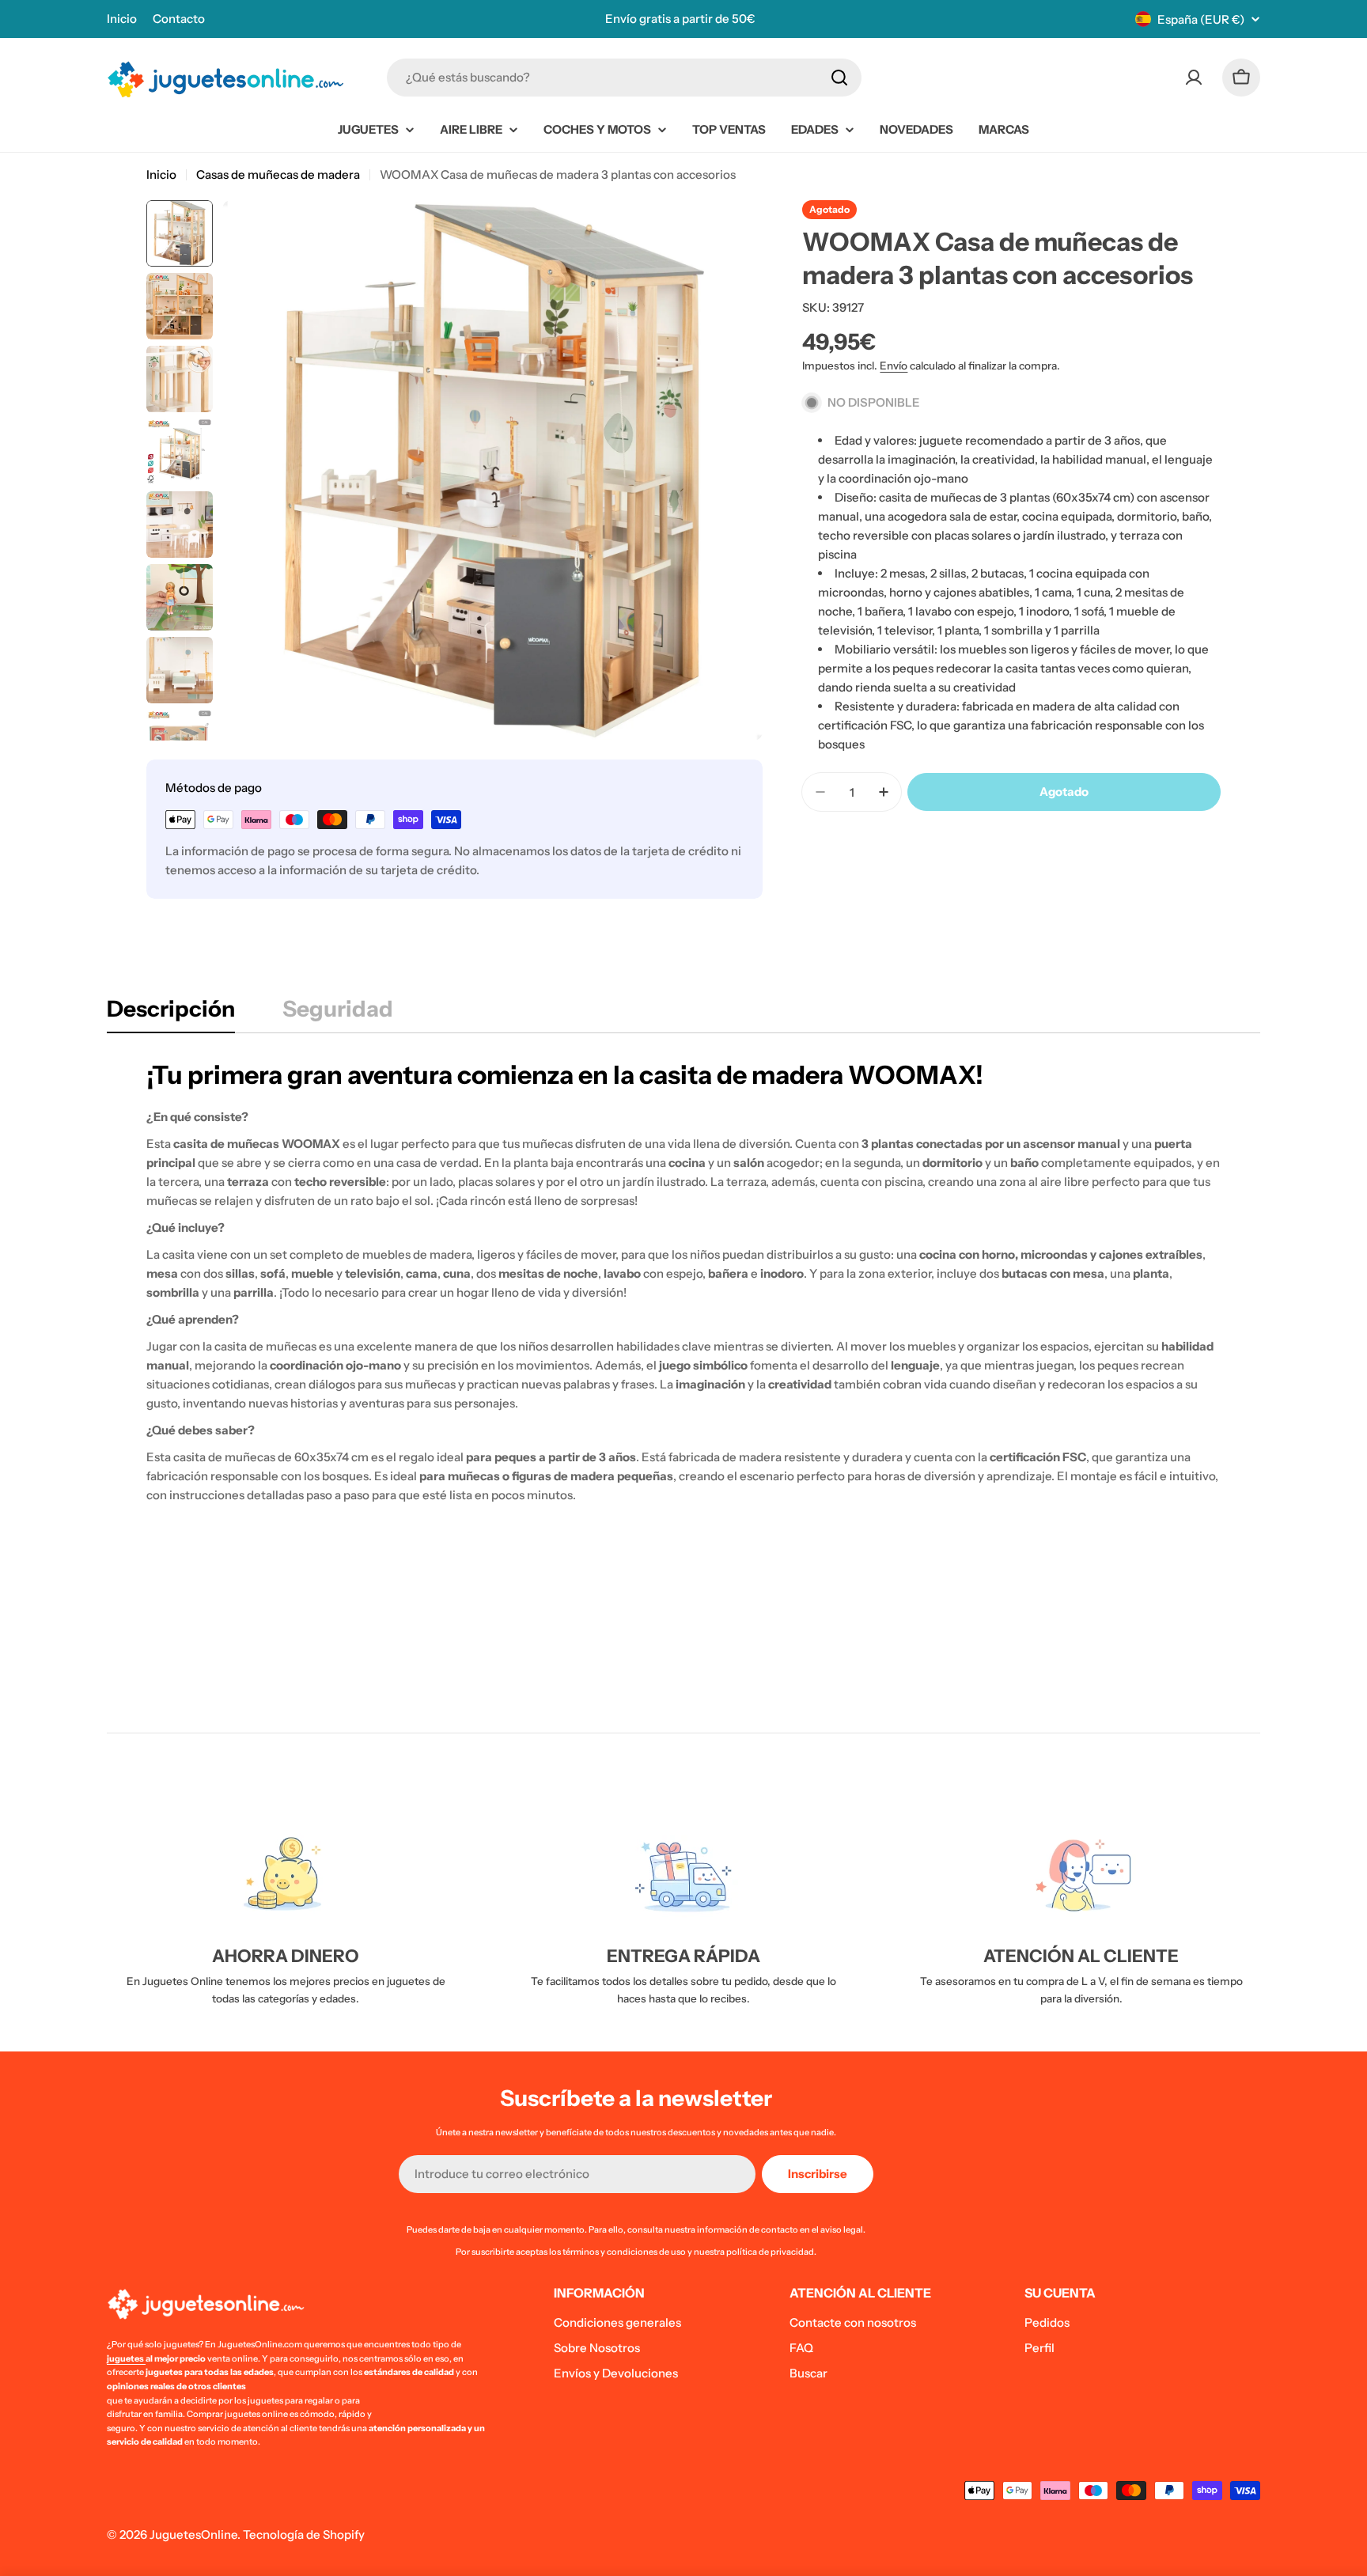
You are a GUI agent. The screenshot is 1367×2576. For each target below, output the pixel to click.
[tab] (171, 1013)
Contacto (179, 19)
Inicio (122, 19)
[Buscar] (839, 78)
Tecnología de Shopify (304, 2534)
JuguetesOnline (193, 2534)
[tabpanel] (683, 1282)
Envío (894, 366)
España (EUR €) (1201, 19)
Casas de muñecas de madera (278, 174)
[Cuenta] (1194, 78)
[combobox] (624, 78)
